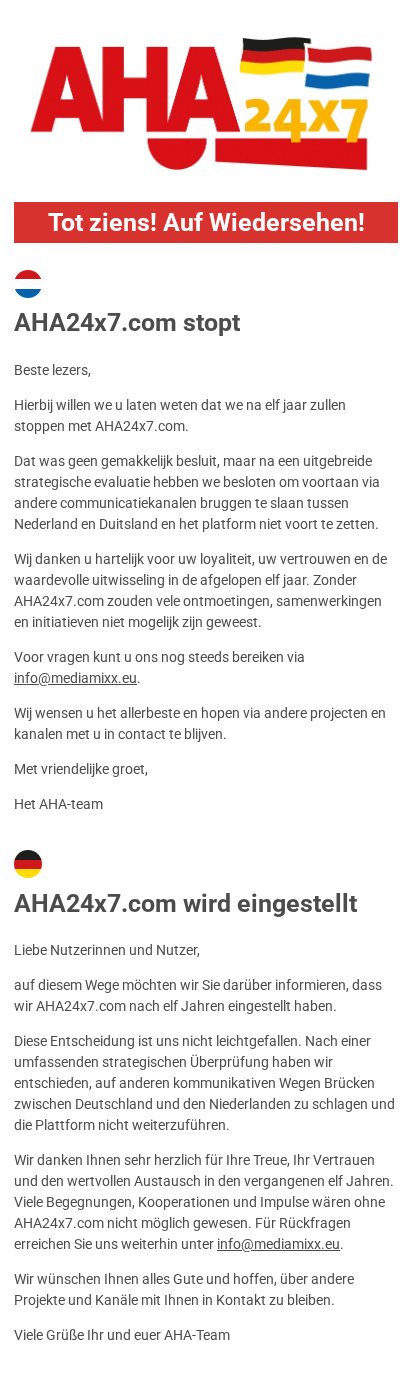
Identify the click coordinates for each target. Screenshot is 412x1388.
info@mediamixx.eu (75, 678)
